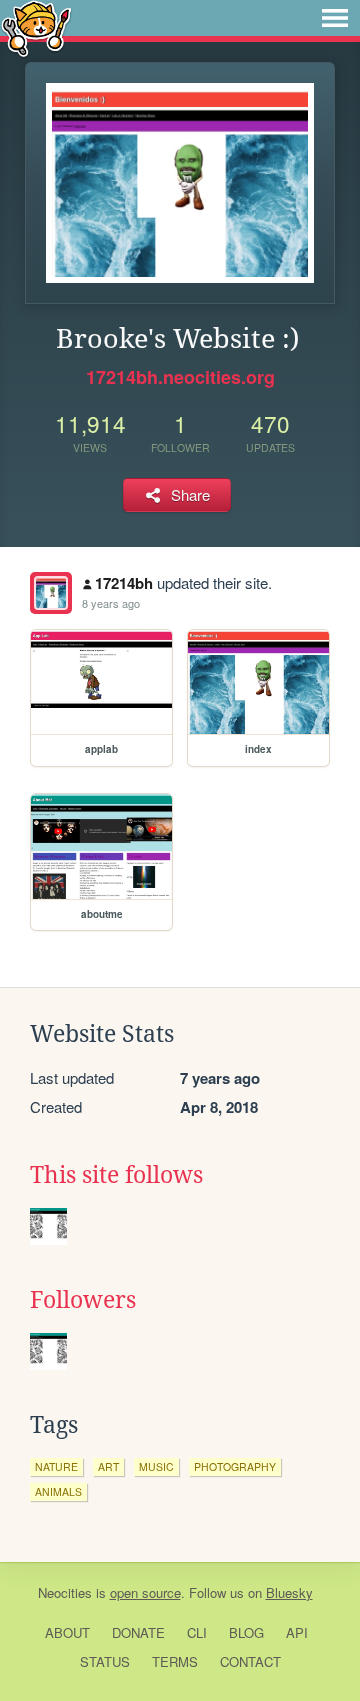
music (156, 1466)
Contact (250, 1661)
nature (56, 1466)
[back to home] (36, 27)
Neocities (65, 1592)
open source (145, 1592)
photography (235, 1466)
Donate (138, 1632)
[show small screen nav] (335, 18)
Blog (246, 1632)
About (67, 1632)
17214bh (124, 583)
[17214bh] (51, 593)
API (297, 1632)
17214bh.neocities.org (180, 377)
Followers (83, 1300)
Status (105, 1661)
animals (58, 1491)
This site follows (116, 1175)
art (108, 1466)
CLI (197, 1632)
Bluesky (289, 1592)
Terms (175, 1661)
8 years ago (111, 603)
